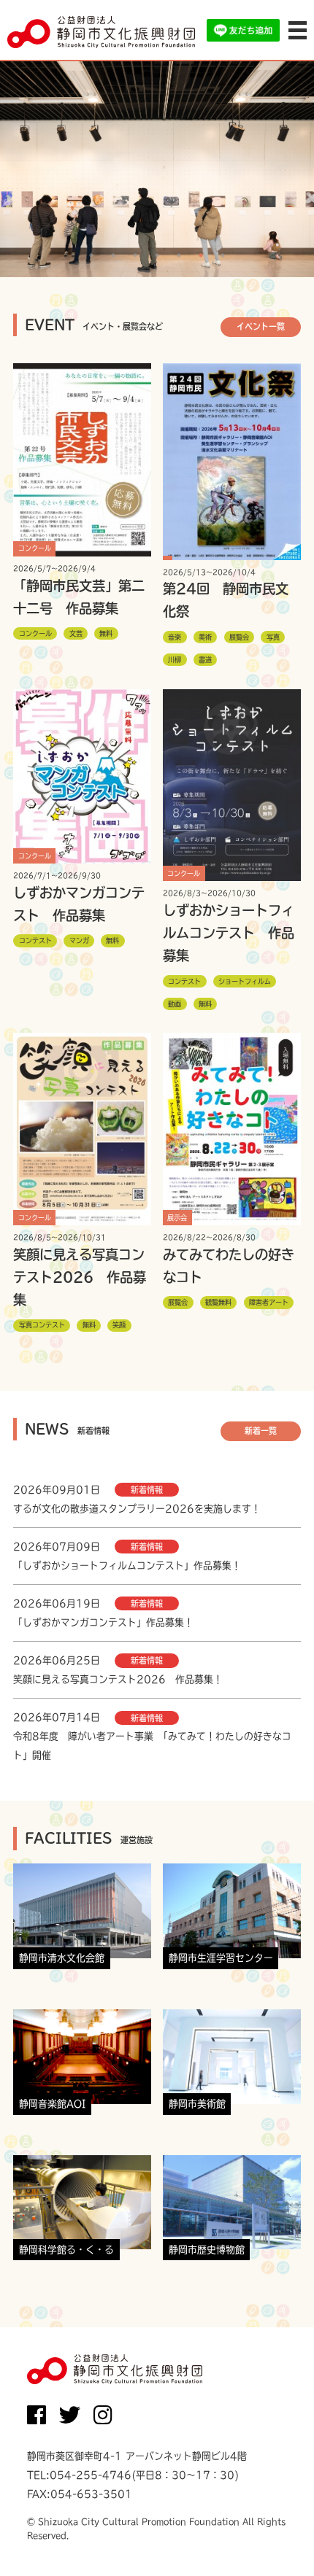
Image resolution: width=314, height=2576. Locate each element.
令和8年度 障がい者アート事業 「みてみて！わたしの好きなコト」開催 (152, 1746)
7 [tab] (223, 255)
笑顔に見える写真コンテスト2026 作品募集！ (118, 1679)
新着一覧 (261, 1431)
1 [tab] (91, 255)
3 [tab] (135, 255)
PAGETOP (280, 2536)
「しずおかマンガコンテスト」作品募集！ (103, 1622)
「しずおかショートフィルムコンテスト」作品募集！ (127, 1566)
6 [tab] (201, 255)
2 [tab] (113, 255)
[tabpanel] (157, 168)
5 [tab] (179, 255)
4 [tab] (157, 255)
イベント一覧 (261, 326)
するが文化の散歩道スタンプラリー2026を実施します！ (137, 1509)
